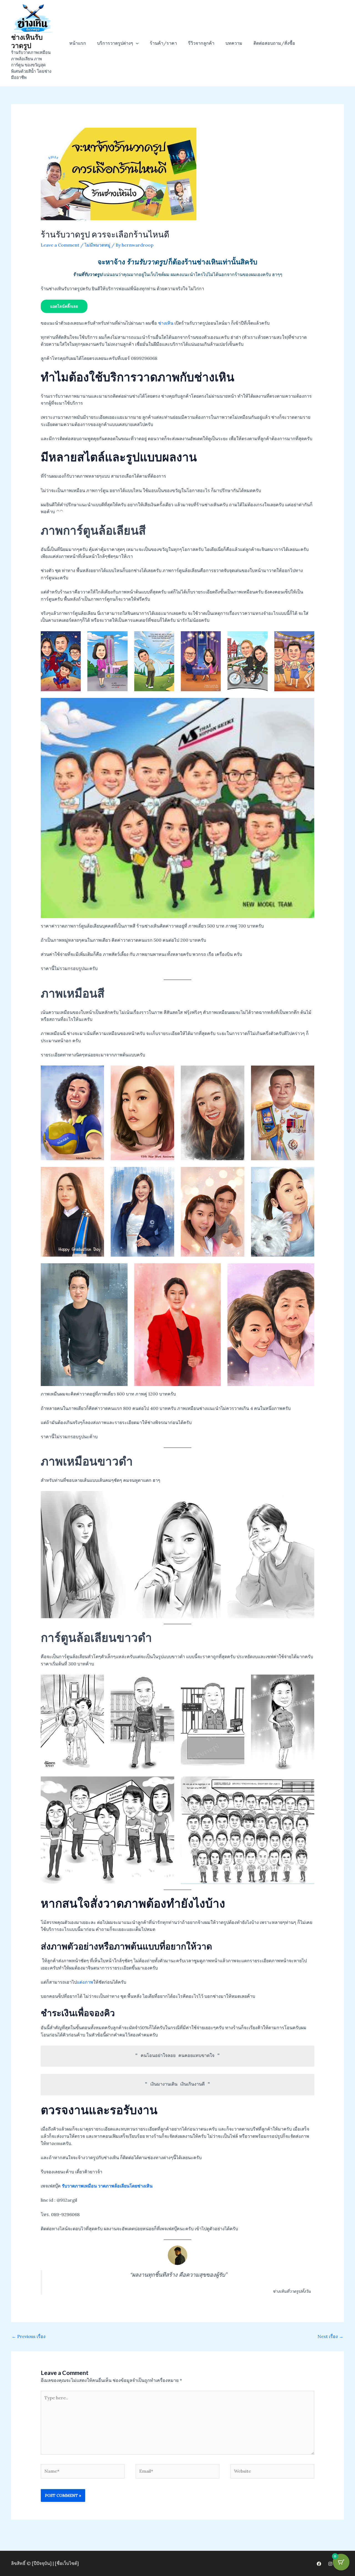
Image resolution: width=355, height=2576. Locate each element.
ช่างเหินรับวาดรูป (27, 41)
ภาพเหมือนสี (73, 993)
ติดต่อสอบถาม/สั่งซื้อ (274, 43)
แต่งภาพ (85, 1982)
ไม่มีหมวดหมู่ (97, 245)
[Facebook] (319, 2564)
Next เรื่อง (330, 2336)
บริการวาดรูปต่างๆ (115, 43)
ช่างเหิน (166, 323)
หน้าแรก (78, 43)
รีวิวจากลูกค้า (201, 43)
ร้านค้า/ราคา (163, 43)
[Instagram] (330, 2564)
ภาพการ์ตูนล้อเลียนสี (93, 530)
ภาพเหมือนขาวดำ (87, 1461)
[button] (136, 43)
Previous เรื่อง (29, 2336)
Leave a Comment (60, 245)
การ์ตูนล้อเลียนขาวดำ (96, 1637)
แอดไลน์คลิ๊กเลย (64, 306)
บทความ (234, 43)
